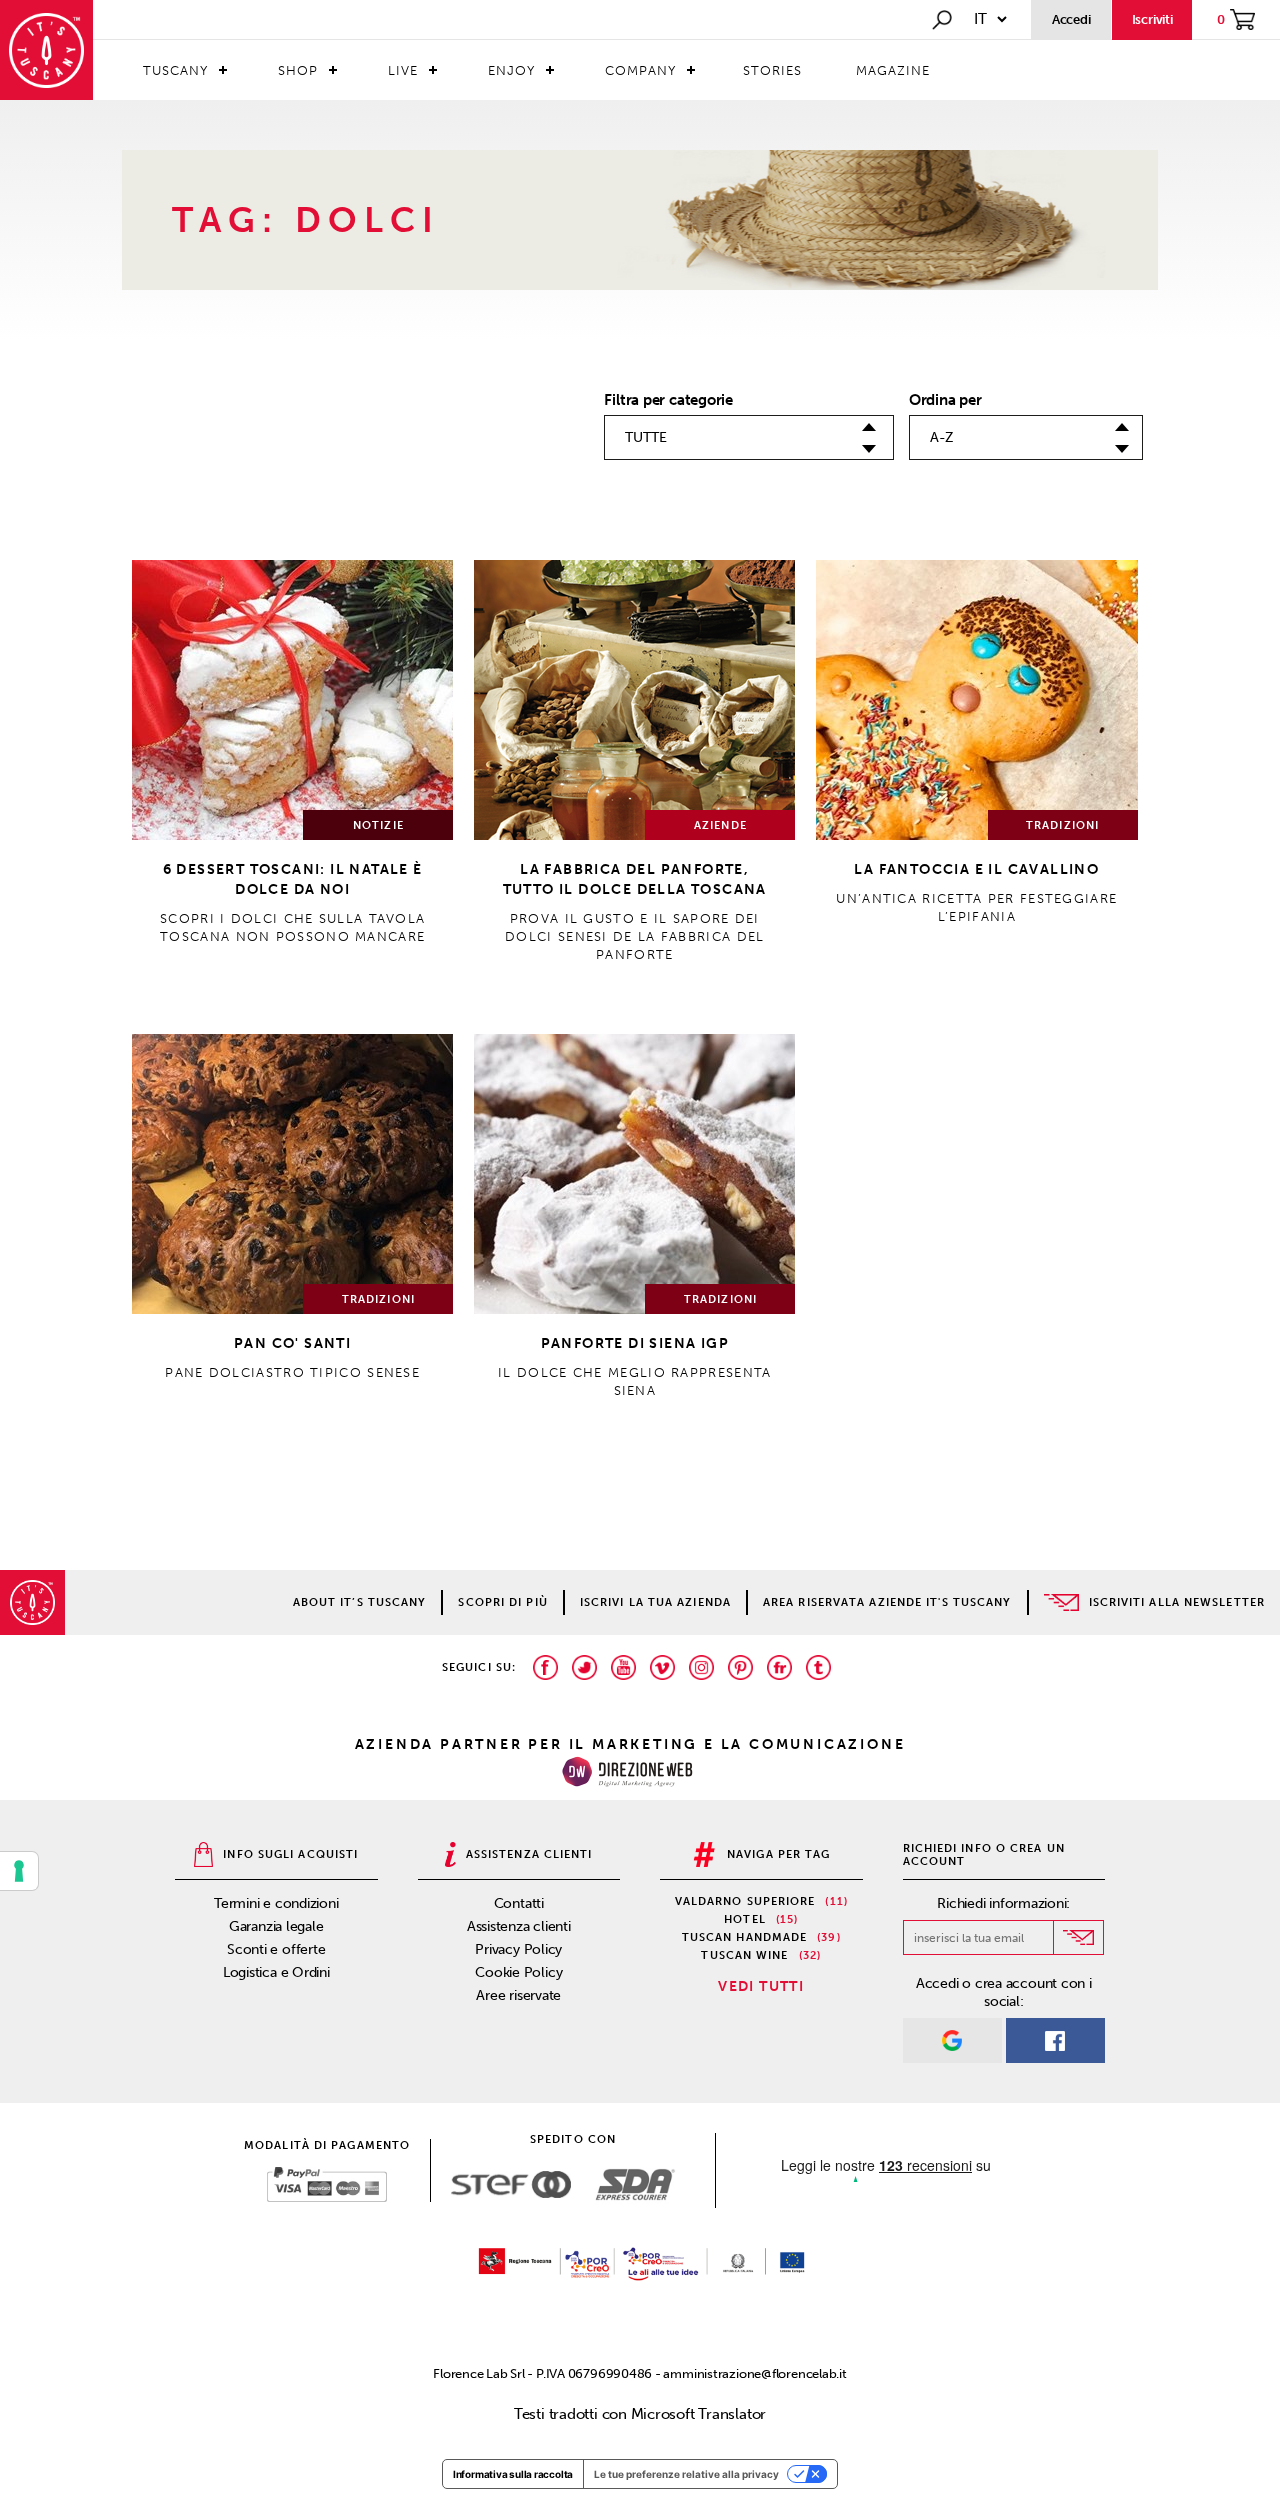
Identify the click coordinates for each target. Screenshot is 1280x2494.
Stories (772, 70)
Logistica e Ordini (276, 1972)
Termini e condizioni (276, 1903)
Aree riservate (518, 1995)
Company (640, 70)
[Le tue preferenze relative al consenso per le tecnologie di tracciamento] (19, 1871)
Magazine (893, 70)
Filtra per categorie (668, 400)
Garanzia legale (276, 1926)
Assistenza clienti (519, 1926)
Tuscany (175, 70)
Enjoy (511, 70)
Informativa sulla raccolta (513, 2474)
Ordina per (945, 400)
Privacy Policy (518, 1949)
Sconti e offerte (276, 1949)
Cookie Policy (518, 1972)
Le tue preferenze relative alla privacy (686, 2474)
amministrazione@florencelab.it (754, 2373)
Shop (298, 70)
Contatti (519, 1903)
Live (403, 70)
